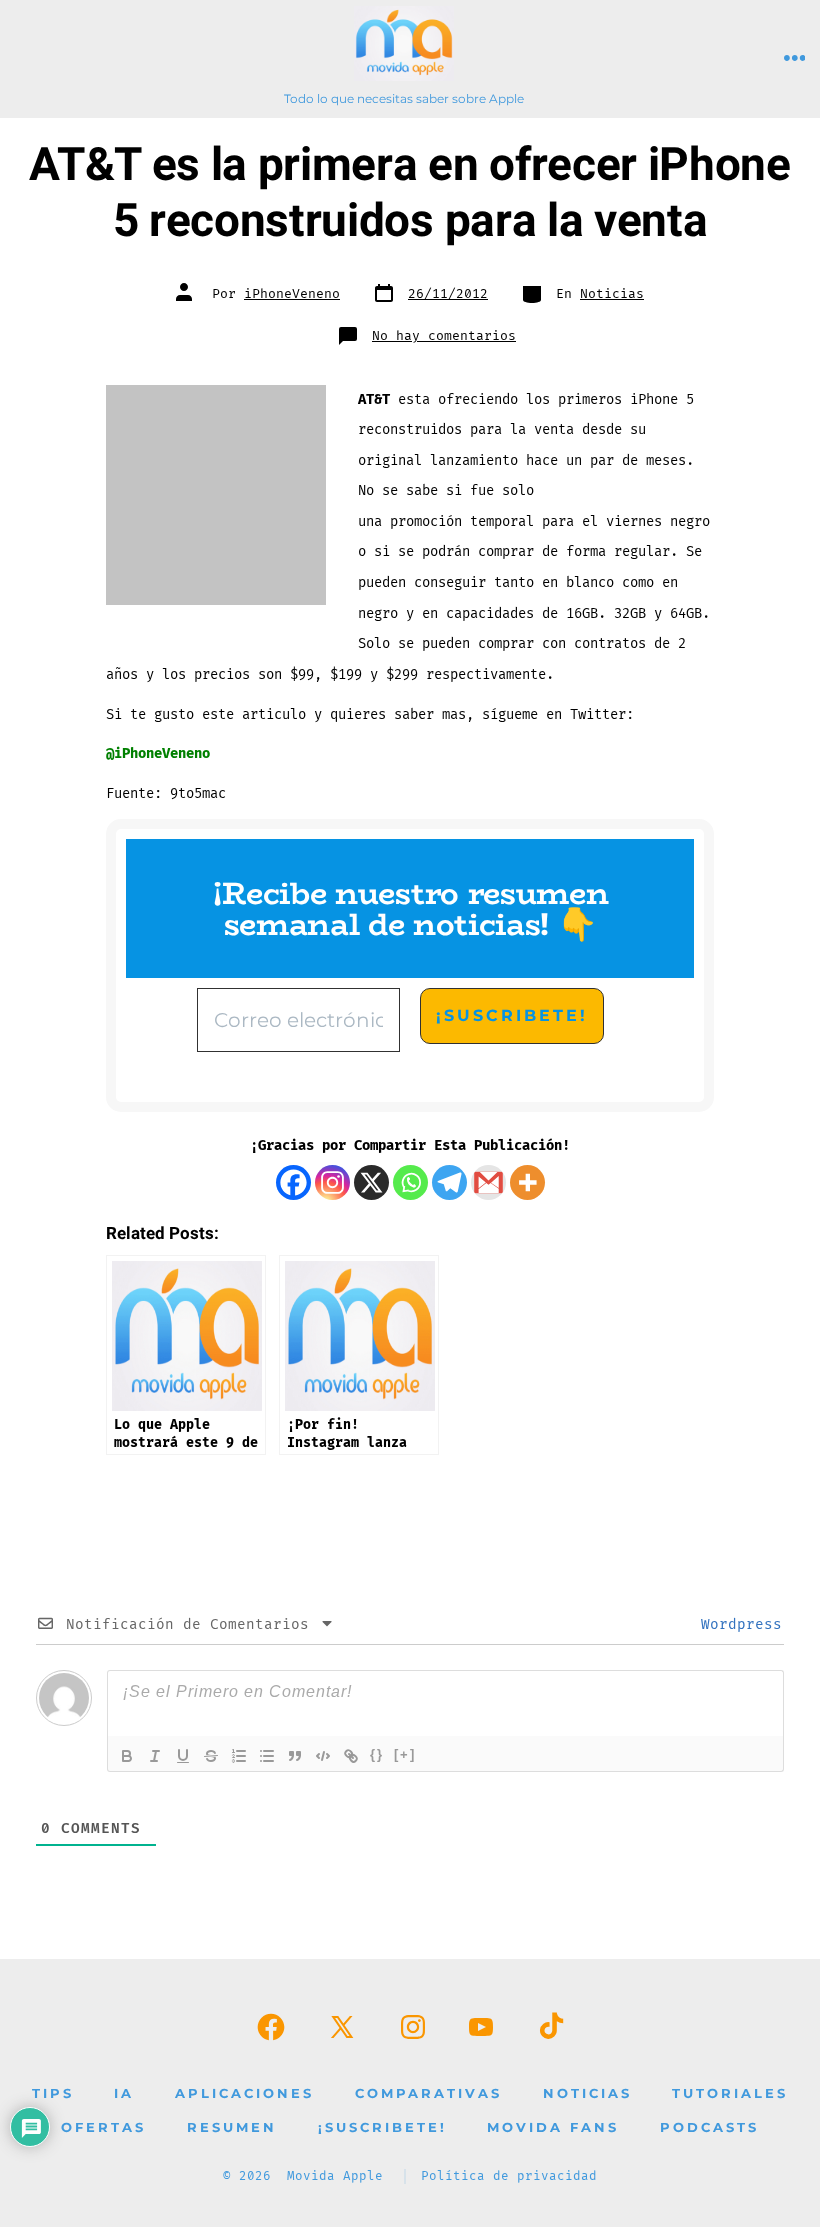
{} (377, 1754)
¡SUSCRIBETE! (382, 2127)
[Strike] (211, 1756)
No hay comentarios (444, 336)
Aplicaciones (244, 2093)
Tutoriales (730, 2093)
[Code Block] (323, 1756)
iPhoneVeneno (292, 294)
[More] (527, 1182)
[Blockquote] (295, 1756)
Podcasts (709, 2127)
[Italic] (155, 1756)
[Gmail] (488, 1182)
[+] (405, 1754)
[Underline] (183, 1756)
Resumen (232, 2127)
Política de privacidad (509, 2176)
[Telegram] (449, 1182)
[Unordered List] (267, 1756)
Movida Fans (553, 2127)
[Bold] (127, 1756)
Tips (53, 2093)
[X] (371, 1182)
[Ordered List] (239, 1756)
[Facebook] (293, 1182)
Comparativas (428, 2093)
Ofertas (103, 2127)
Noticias (612, 294)
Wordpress (737, 1624)
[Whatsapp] (410, 1182)
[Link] (351, 1756)
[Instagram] (332, 1182)
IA (124, 2093)
